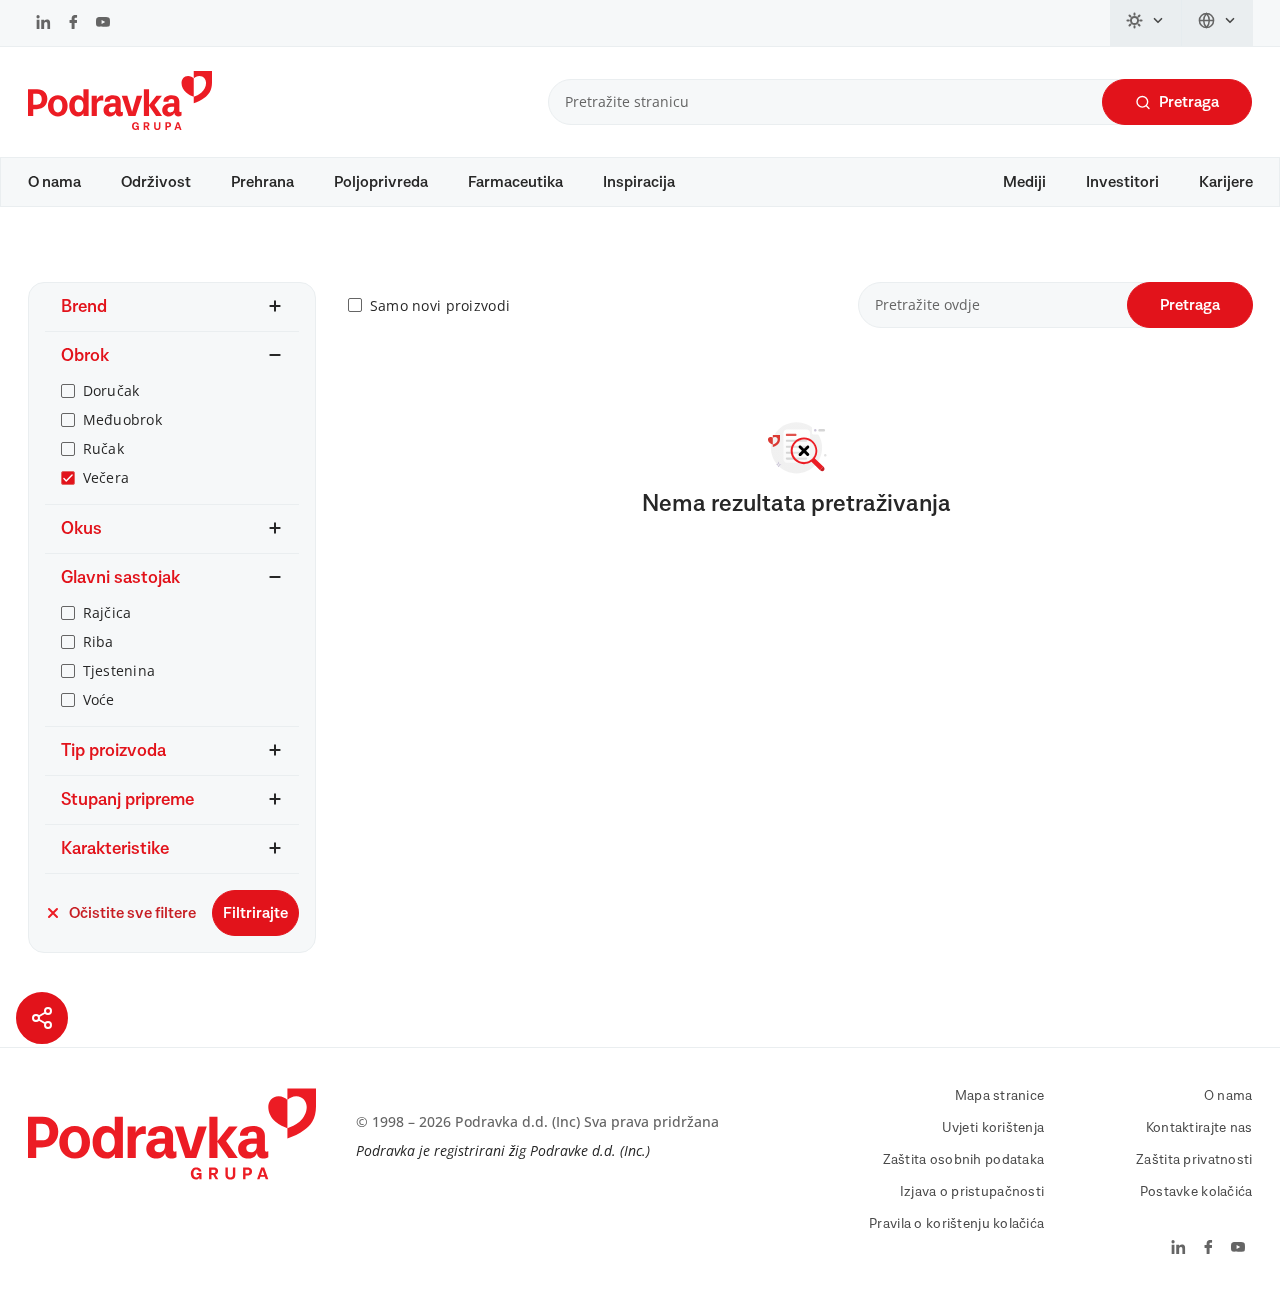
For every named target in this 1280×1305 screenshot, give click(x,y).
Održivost (156, 182)
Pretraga (1189, 102)
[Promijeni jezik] (1217, 23)
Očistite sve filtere (132, 913)
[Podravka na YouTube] (103, 24)
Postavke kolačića (1196, 1192)
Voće (99, 699)
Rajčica (107, 612)
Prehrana (262, 182)
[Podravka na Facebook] (73, 24)
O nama (54, 182)
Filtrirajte (255, 913)
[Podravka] (120, 125)
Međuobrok (123, 419)
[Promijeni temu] (1146, 23)
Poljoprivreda (381, 182)
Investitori (1122, 182)
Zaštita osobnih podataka (964, 1160)
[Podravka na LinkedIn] (43, 24)
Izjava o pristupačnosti (972, 1192)
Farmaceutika (515, 182)
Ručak (103, 448)
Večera (106, 477)
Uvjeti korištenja (993, 1128)
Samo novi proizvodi (440, 305)
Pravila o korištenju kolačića (956, 1224)
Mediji (1024, 182)
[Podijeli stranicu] (42, 1018)
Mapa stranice (1000, 1096)
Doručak (111, 390)
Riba (98, 641)
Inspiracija (639, 182)
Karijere (1226, 182)
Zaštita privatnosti (1194, 1160)
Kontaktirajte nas (1199, 1128)
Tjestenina (119, 670)
